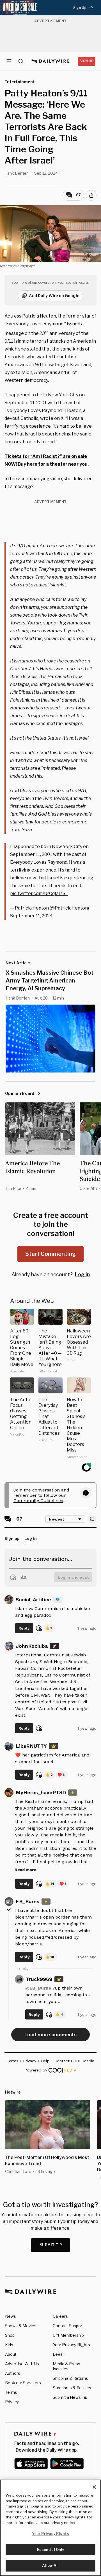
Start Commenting (50, 1254)
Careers (60, 2316)
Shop (10, 2335)
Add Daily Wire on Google (54, 296)
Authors (13, 2373)
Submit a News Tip (70, 2397)
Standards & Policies (72, 2388)
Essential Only (51, 2549)
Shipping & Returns (70, 2378)
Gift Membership (68, 2335)
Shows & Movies (21, 2326)
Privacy (12, 2402)
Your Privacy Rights (71, 2345)
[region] (50, 2528)
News (11, 2316)
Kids (9, 2345)
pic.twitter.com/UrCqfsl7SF (39, 893)
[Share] (91, 195)
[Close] (94, 2487)
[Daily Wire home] (51, 61)
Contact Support (68, 2326)
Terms (11, 2392)
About (11, 2354)
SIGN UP (87, 61)
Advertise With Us (22, 2364)
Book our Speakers (23, 2383)
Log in (82, 1274)
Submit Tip (51, 2245)
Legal (58, 2354)
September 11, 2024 (31, 916)
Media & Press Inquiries (66, 2366)
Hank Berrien (17, 173)
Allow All (50, 2565)
